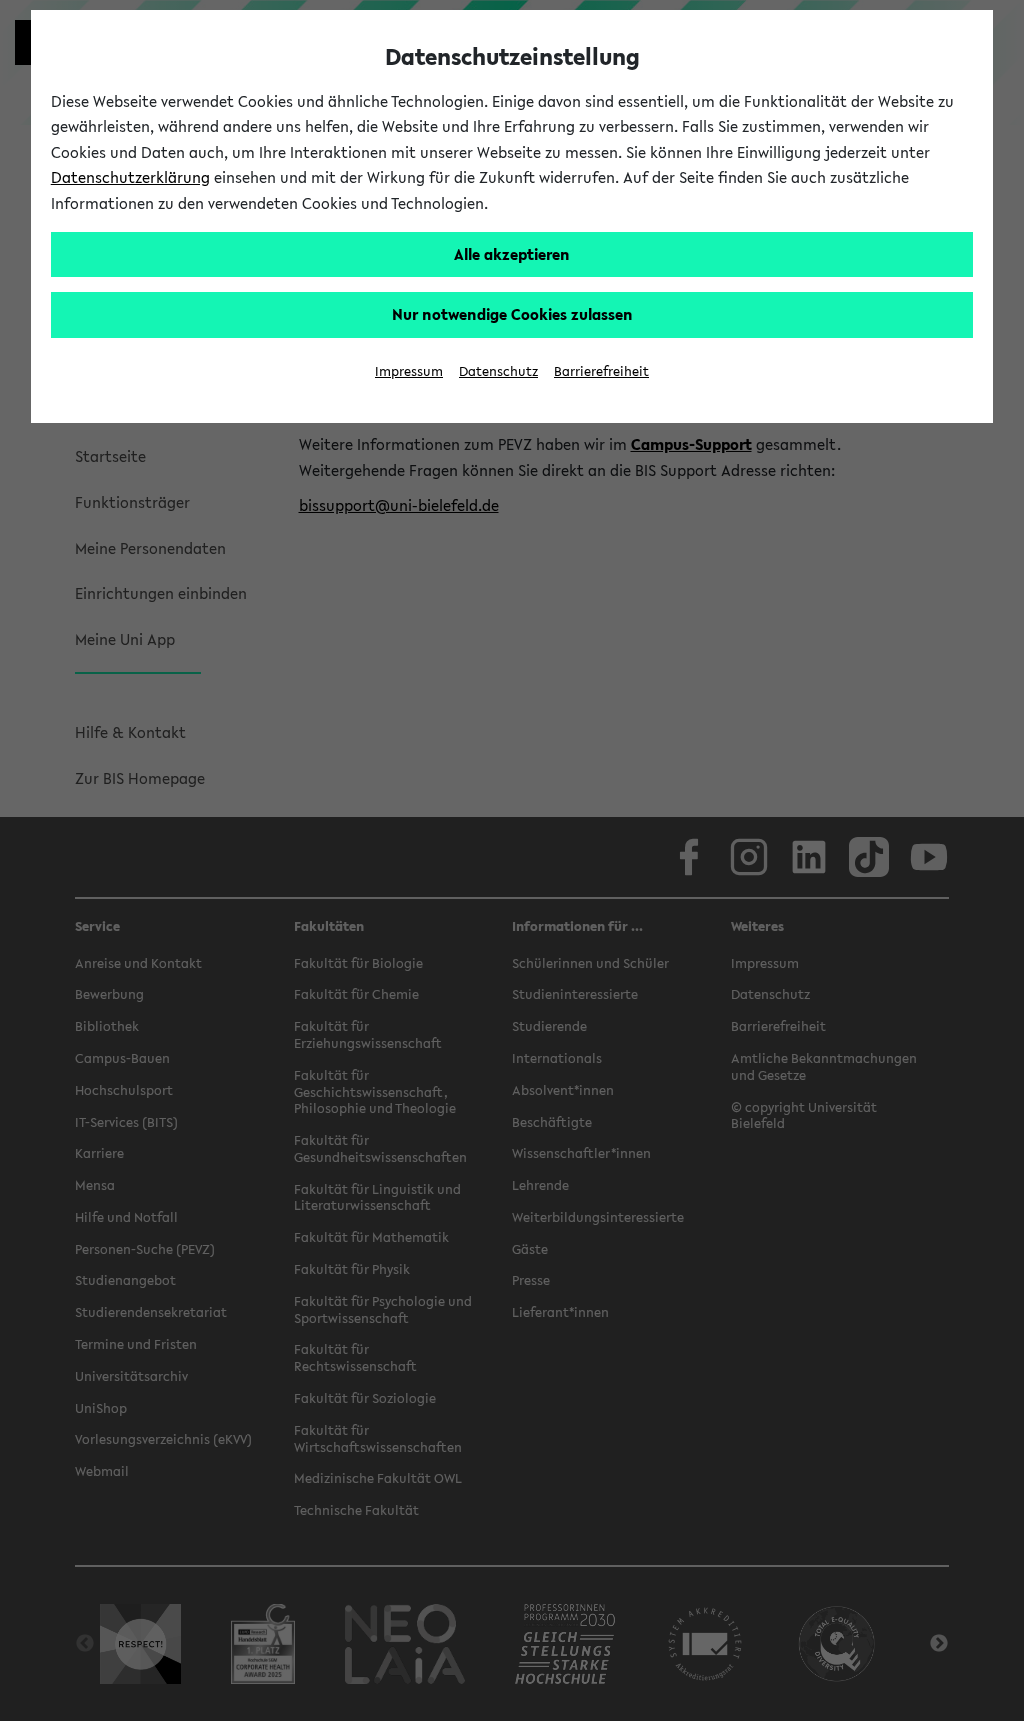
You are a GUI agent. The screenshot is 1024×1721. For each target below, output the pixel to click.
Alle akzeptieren (512, 254)
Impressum (409, 371)
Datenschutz (498, 371)
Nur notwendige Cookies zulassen (512, 314)
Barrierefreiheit (601, 371)
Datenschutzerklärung (130, 177)
